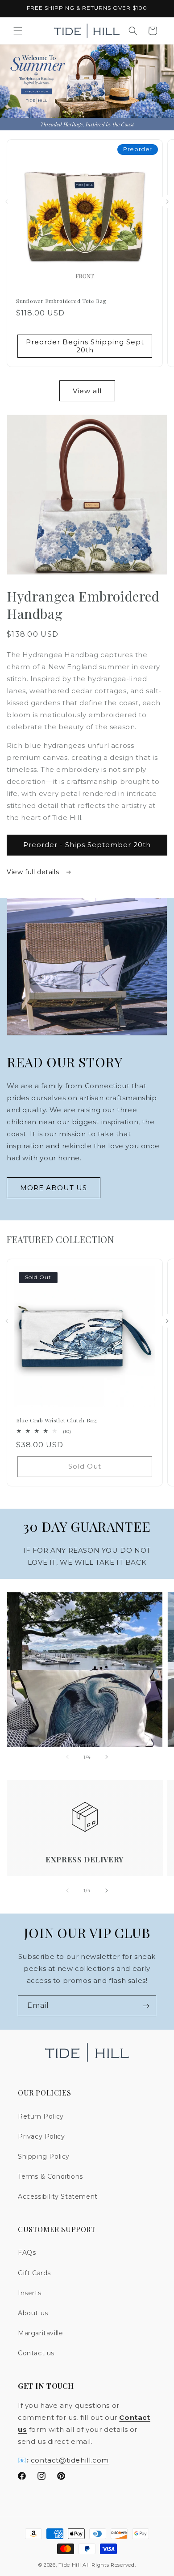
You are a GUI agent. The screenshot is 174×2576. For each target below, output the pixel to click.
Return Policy (41, 2116)
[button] (18, 31)
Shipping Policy (44, 2156)
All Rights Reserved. (109, 2565)
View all (87, 391)
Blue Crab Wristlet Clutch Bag (56, 1420)
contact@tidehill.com (70, 2460)
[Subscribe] (146, 2006)
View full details (34, 872)
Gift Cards (34, 2273)
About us (33, 2313)
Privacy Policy (41, 2136)
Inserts (29, 2293)
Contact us (36, 2353)
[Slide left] (7, 202)
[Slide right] (167, 202)
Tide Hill (70, 2565)
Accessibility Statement (58, 2196)
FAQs (27, 2253)
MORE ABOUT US (54, 1188)
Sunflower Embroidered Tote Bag (61, 301)
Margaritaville (40, 2333)
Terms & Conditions (50, 2176)
